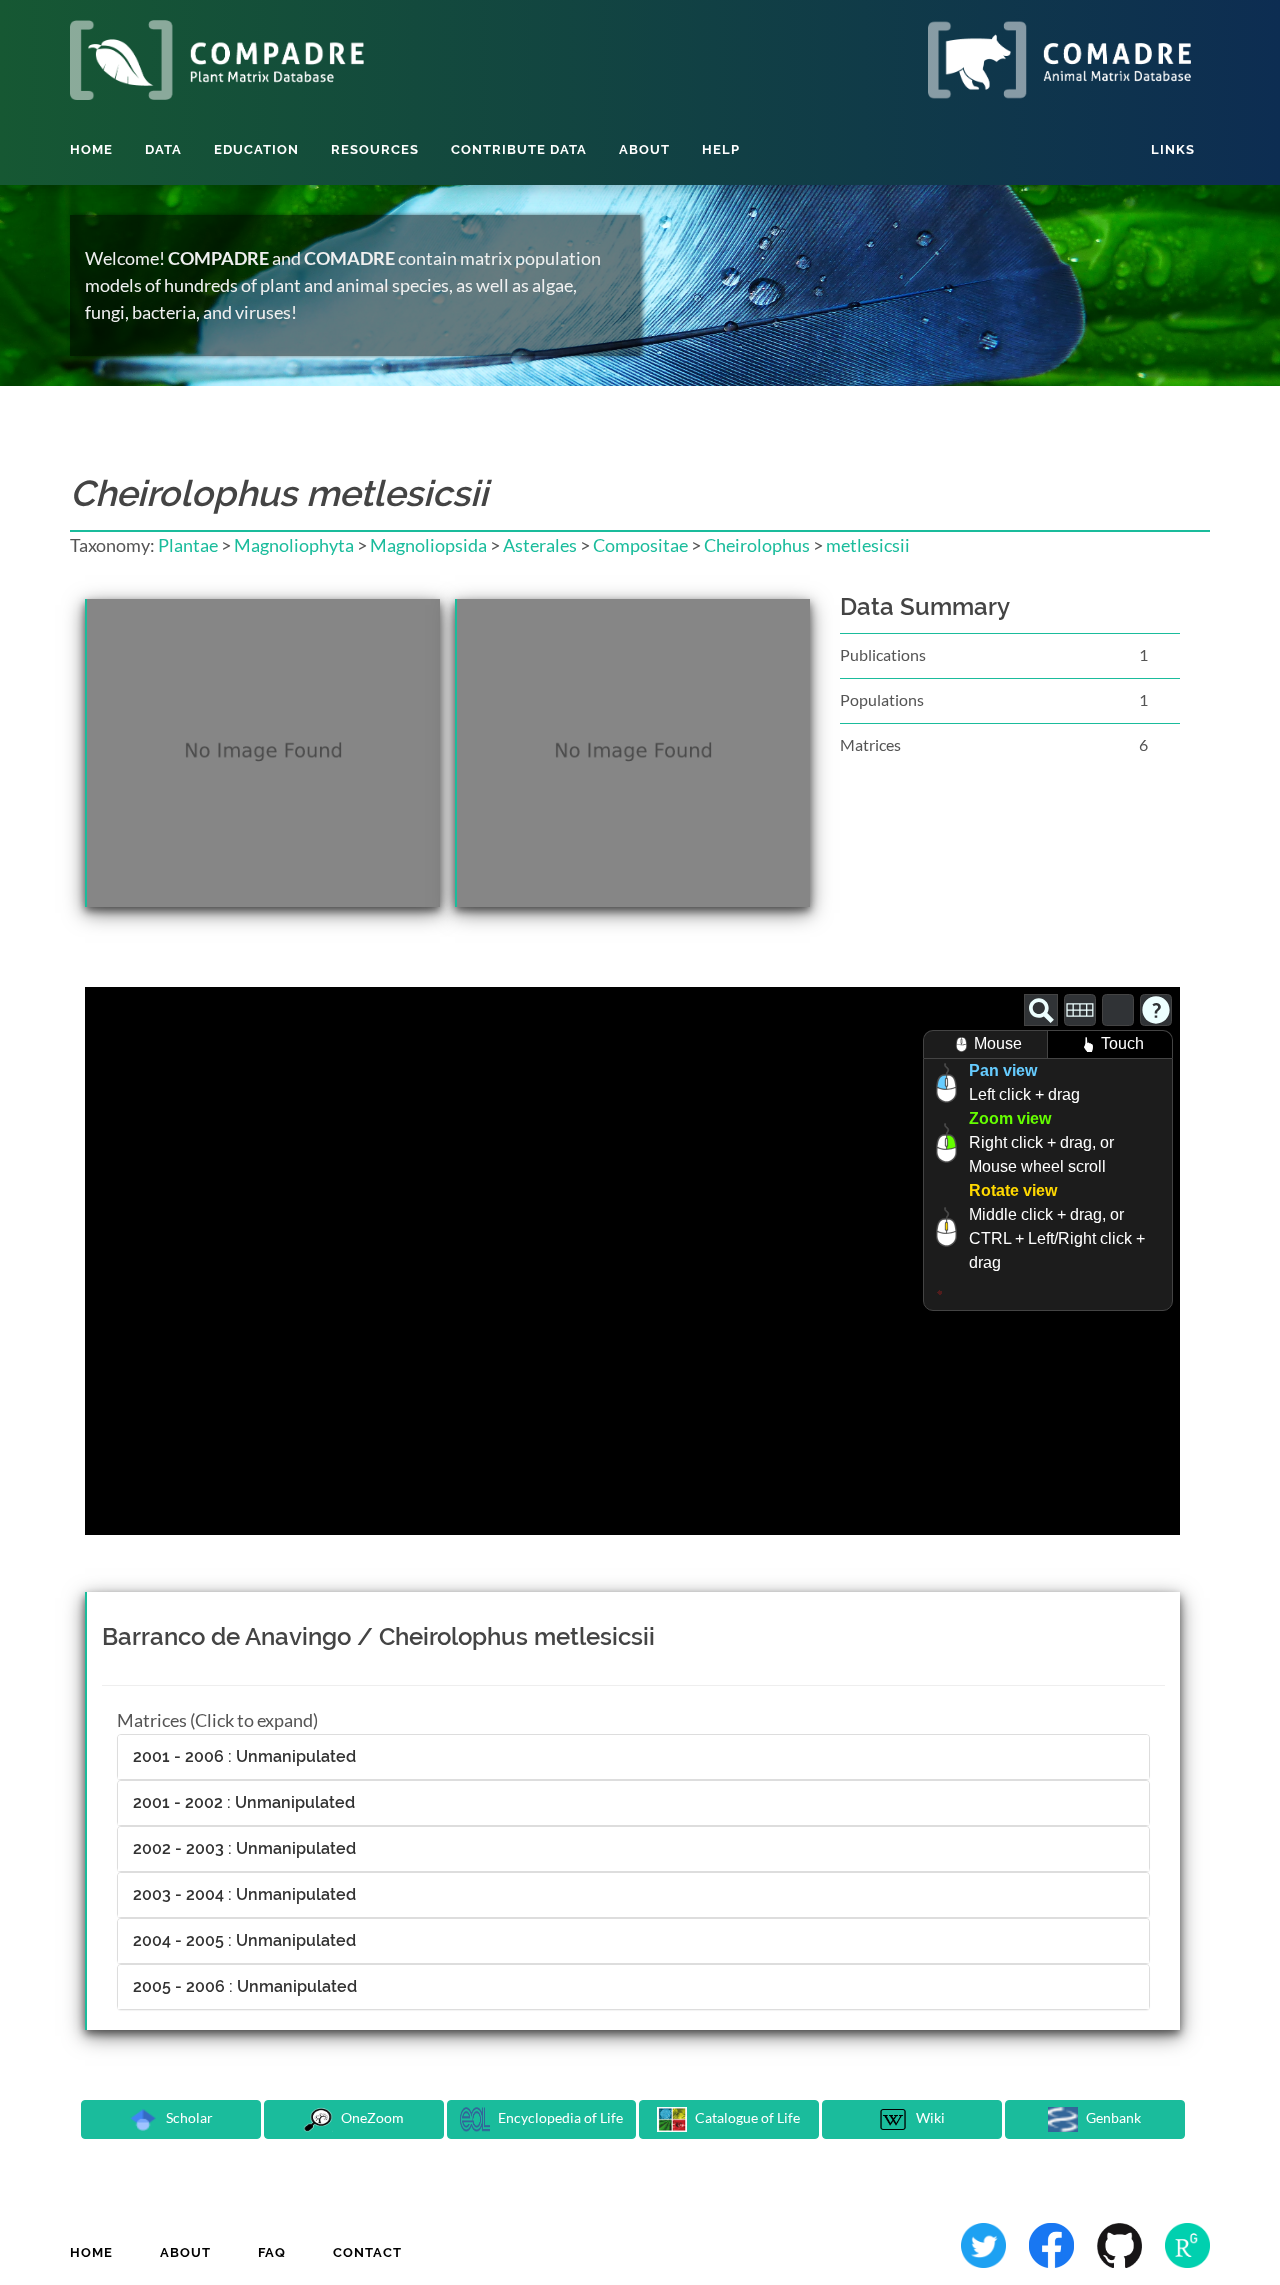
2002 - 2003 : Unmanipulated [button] (244, 1848)
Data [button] (163, 149)
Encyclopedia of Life (559, 2117)
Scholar (188, 2117)
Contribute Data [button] (519, 149)
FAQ (272, 2252)
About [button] (644, 149)
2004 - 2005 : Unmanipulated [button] (244, 1940)
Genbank (1112, 2117)
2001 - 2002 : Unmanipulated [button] (244, 1802)
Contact (367, 2252)
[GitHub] (1121, 2243)
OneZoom (371, 2117)
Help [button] (721, 149)
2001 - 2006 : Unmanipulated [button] (244, 1756)
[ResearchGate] (1187, 2243)
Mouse (998, 1043)
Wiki (929, 2117)
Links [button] (1173, 149)
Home (91, 149)
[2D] (1080, 1010)
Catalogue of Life (746, 2117)
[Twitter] (985, 2243)
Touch (1122, 1043)
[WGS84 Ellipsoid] (1118, 1010)
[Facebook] (1053, 2243)
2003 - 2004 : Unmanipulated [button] (244, 1894)
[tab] (633, 1757)
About (185, 2252)
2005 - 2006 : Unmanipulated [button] (245, 1986)
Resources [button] (375, 149)
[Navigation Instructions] (1156, 1010)
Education (256, 149)
